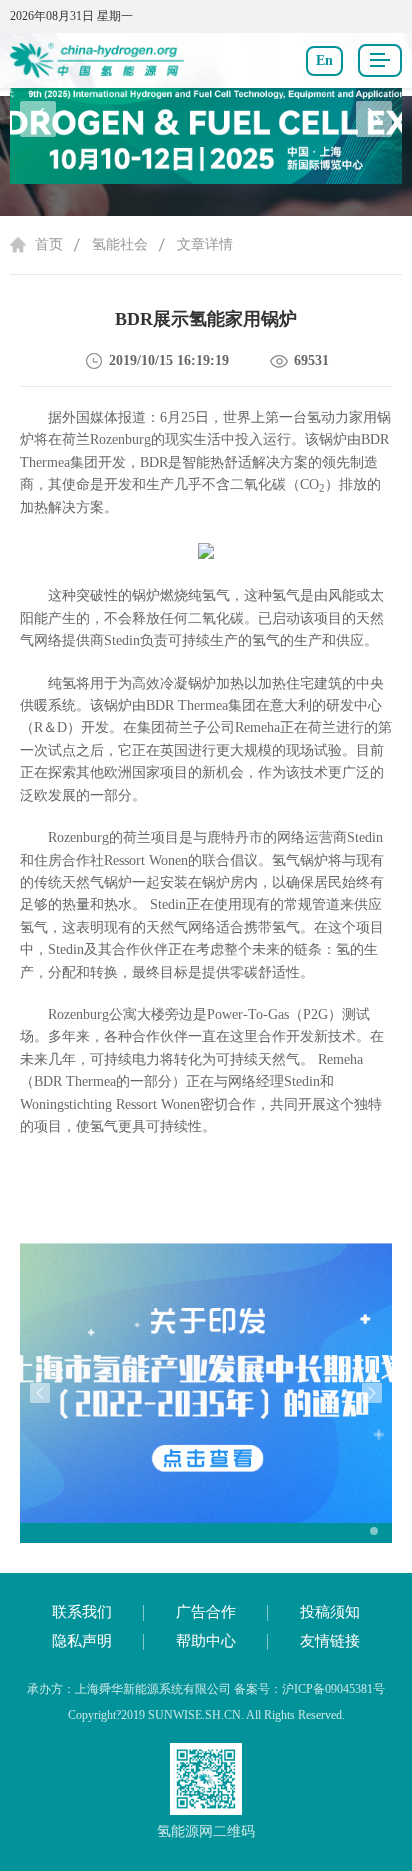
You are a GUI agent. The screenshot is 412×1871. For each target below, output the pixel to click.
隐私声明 (82, 1641)
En (324, 60)
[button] (374, 119)
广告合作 (206, 1612)
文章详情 (205, 244)
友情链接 (330, 1641)
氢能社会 (120, 244)
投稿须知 (330, 1612)
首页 (49, 244)
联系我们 (82, 1612)
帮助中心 (206, 1641)
